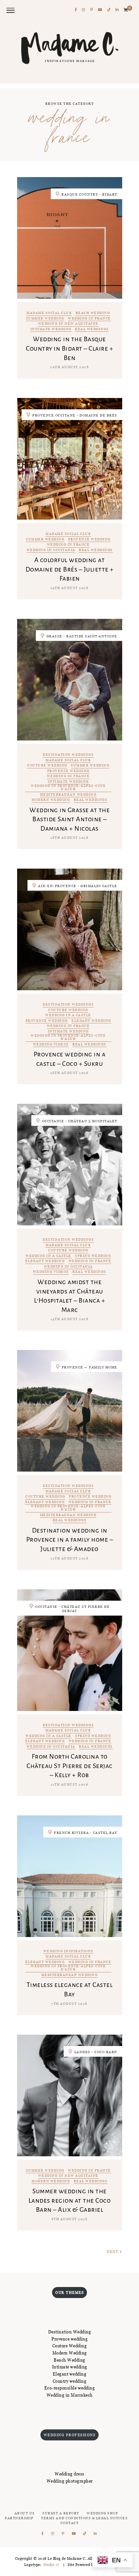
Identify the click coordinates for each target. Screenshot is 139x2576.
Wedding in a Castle (68, 1015)
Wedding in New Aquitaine (68, 324)
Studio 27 (51, 2565)
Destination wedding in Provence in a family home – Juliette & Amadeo (70, 1540)
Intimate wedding (51, 329)
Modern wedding (51, 800)
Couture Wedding (47, 766)
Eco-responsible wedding (70, 2388)
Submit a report (61, 2513)
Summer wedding (45, 319)
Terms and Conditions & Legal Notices (84, 2518)
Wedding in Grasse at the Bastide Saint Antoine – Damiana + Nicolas (69, 819)
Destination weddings (68, 755)
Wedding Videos (51, 1045)
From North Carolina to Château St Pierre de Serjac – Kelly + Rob (69, 1766)
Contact (70, 2523)
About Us (25, 2513)
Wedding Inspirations (68, 1951)
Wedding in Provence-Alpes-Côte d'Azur (68, 788)
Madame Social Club (49, 313)
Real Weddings (92, 329)
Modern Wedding (70, 2353)
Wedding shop (102, 2513)
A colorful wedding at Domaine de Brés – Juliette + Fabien (70, 569)
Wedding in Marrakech (70, 2395)
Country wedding (70, 2381)
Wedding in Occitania (51, 550)
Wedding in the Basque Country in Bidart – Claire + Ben (69, 348)
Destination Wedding (70, 2332)
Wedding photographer (70, 2481)
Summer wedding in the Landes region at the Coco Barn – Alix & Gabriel (70, 2200)
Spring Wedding (93, 1256)
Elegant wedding (91, 1021)
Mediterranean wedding (68, 795)
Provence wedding (89, 540)
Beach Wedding (93, 313)
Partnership (19, 2518)
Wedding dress (69, 2474)
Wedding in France (89, 319)
